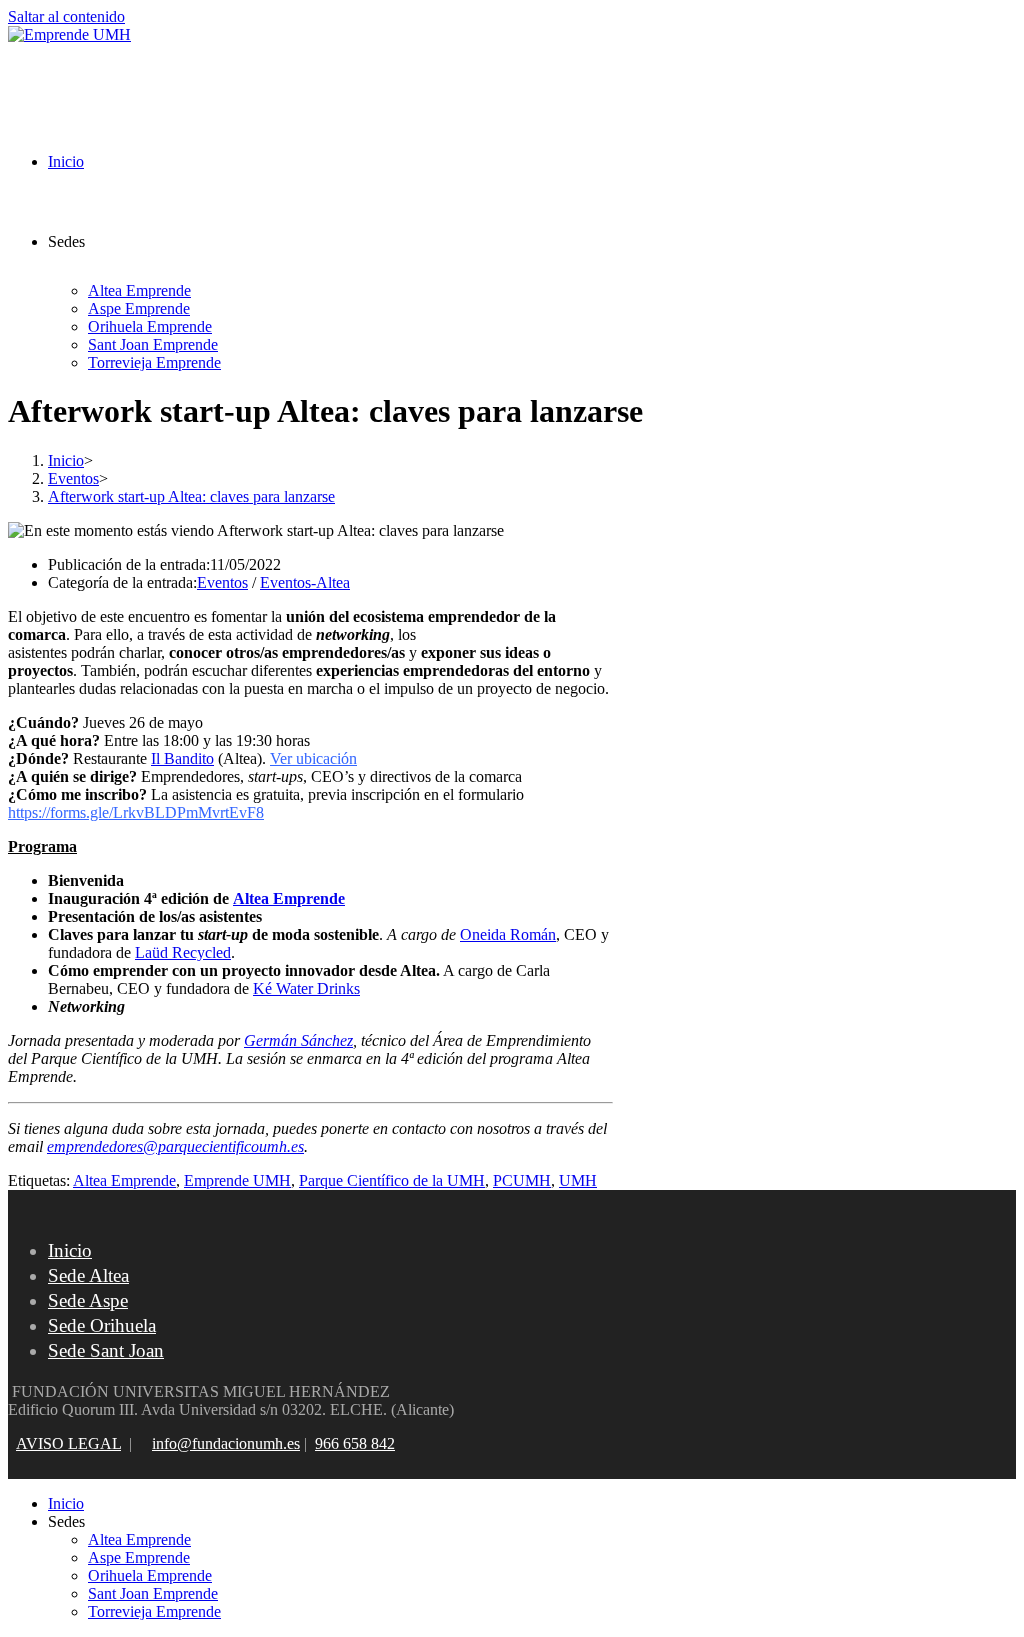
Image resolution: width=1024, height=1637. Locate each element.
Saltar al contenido (66, 16)
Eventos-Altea (305, 582)
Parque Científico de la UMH (392, 1180)
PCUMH (522, 1180)
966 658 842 (355, 1443)
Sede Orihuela (102, 1325)
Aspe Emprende (139, 1557)
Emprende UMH (237, 1180)
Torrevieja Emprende (154, 1611)
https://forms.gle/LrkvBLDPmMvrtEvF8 (136, 812)
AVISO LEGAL (68, 1443)
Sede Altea (88, 1275)
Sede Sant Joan (106, 1350)
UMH (578, 1180)
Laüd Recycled (183, 952)
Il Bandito (182, 758)
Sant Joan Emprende (153, 1593)
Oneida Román (508, 934)
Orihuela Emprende (150, 1575)
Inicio (70, 1250)
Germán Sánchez (298, 1040)
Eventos (222, 582)
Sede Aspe (88, 1300)
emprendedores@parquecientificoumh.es (175, 1146)
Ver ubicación (313, 758)
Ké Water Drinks (306, 988)
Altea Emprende (289, 898)
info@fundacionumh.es (226, 1443)
